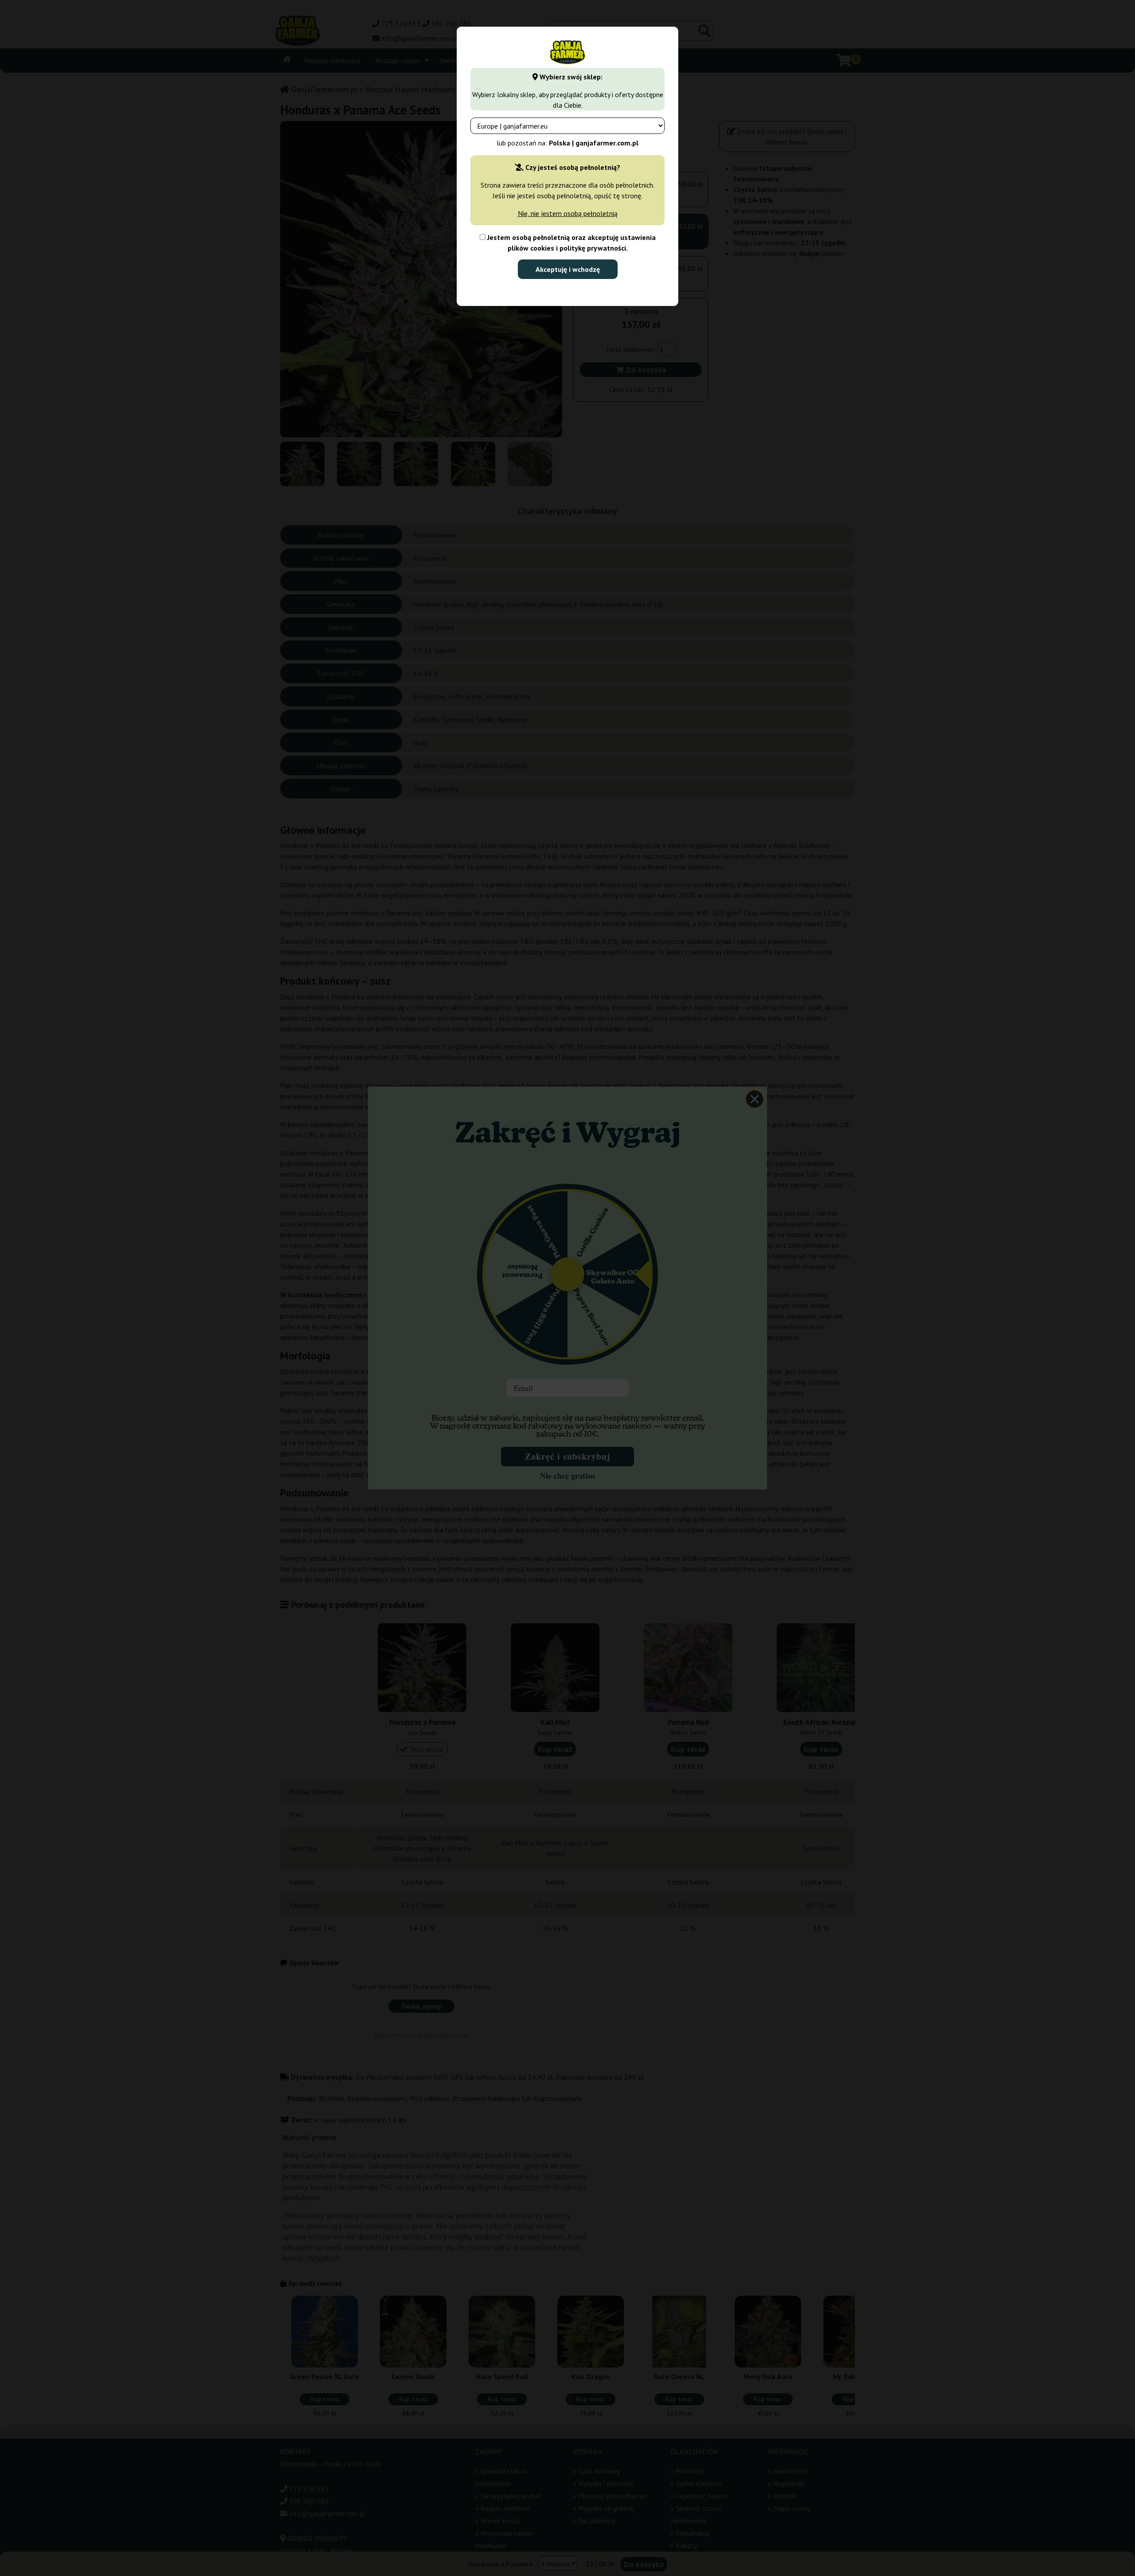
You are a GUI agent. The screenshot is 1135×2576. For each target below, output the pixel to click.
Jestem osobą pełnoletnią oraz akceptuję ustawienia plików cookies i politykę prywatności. (571, 243)
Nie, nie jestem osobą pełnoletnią (568, 213)
